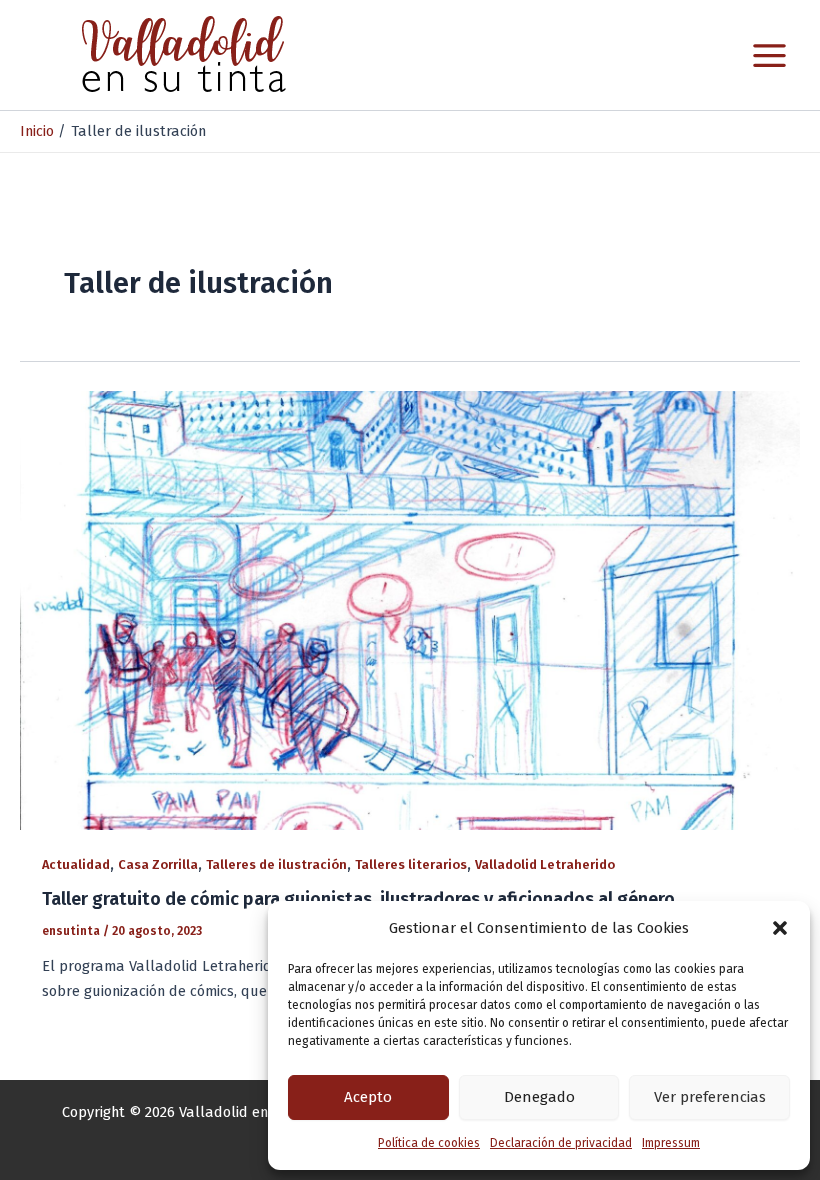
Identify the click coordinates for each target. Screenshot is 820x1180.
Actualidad (76, 864)
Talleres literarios (411, 864)
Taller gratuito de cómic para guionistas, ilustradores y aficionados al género (358, 899)
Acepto (368, 1097)
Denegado (539, 1097)
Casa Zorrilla (158, 864)
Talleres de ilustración (276, 864)
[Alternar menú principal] (769, 55)
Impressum (671, 1143)
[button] (780, 928)
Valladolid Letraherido (545, 864)
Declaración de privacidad (561, 1143)
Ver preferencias (710, 1097)
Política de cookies (429, 1143)
